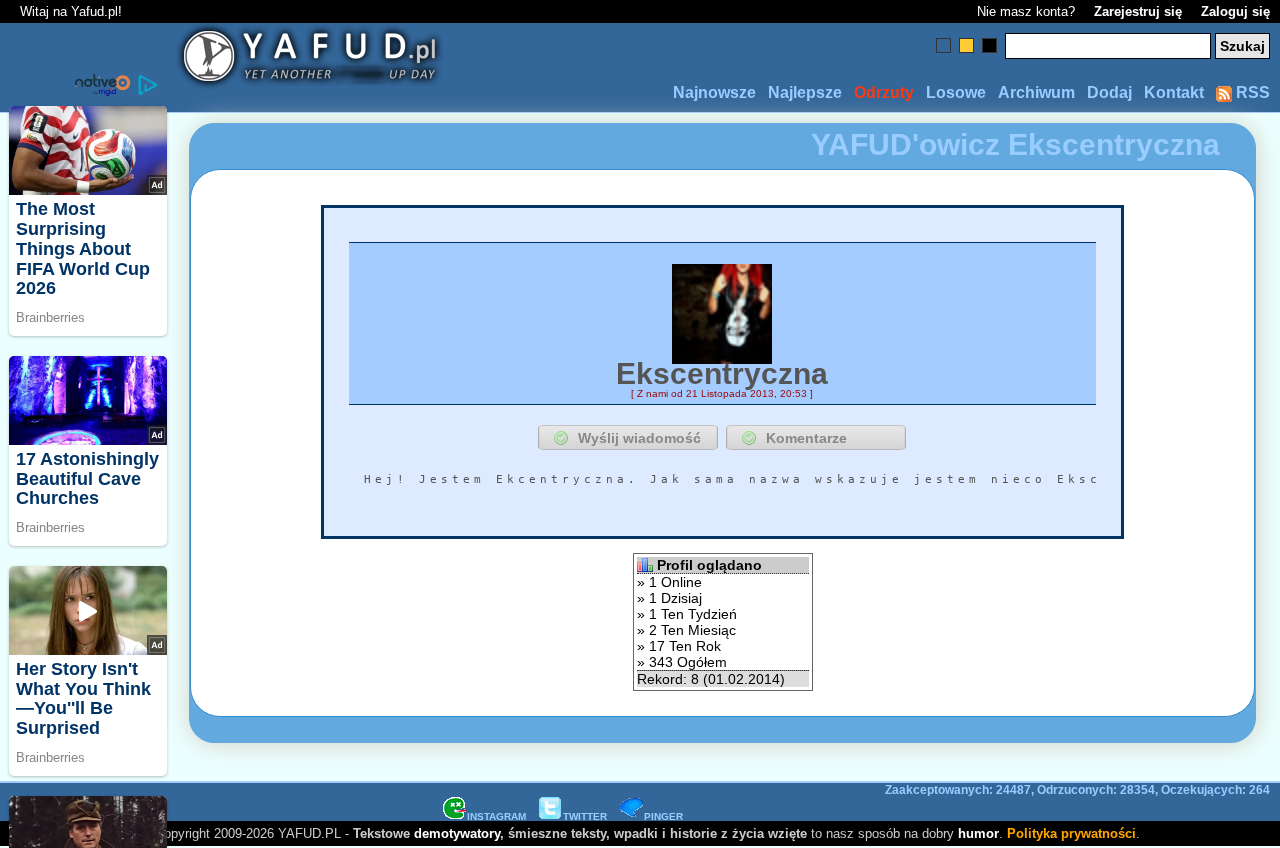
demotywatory (457, 833)
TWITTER (585, 816)
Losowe (956, 92)
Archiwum (1036, 92)
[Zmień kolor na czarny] (989, 45)
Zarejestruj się (1138, 11)
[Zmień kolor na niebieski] (943, 45)
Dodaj (1109, 92)
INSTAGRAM (496, 816)
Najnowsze (714, 92)
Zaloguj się (1235, 11)
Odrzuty (884, 92)
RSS (1251, 92)
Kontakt (1174, 92)
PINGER (663, 816)
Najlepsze (805, 92)
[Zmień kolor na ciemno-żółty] (966, 45)
